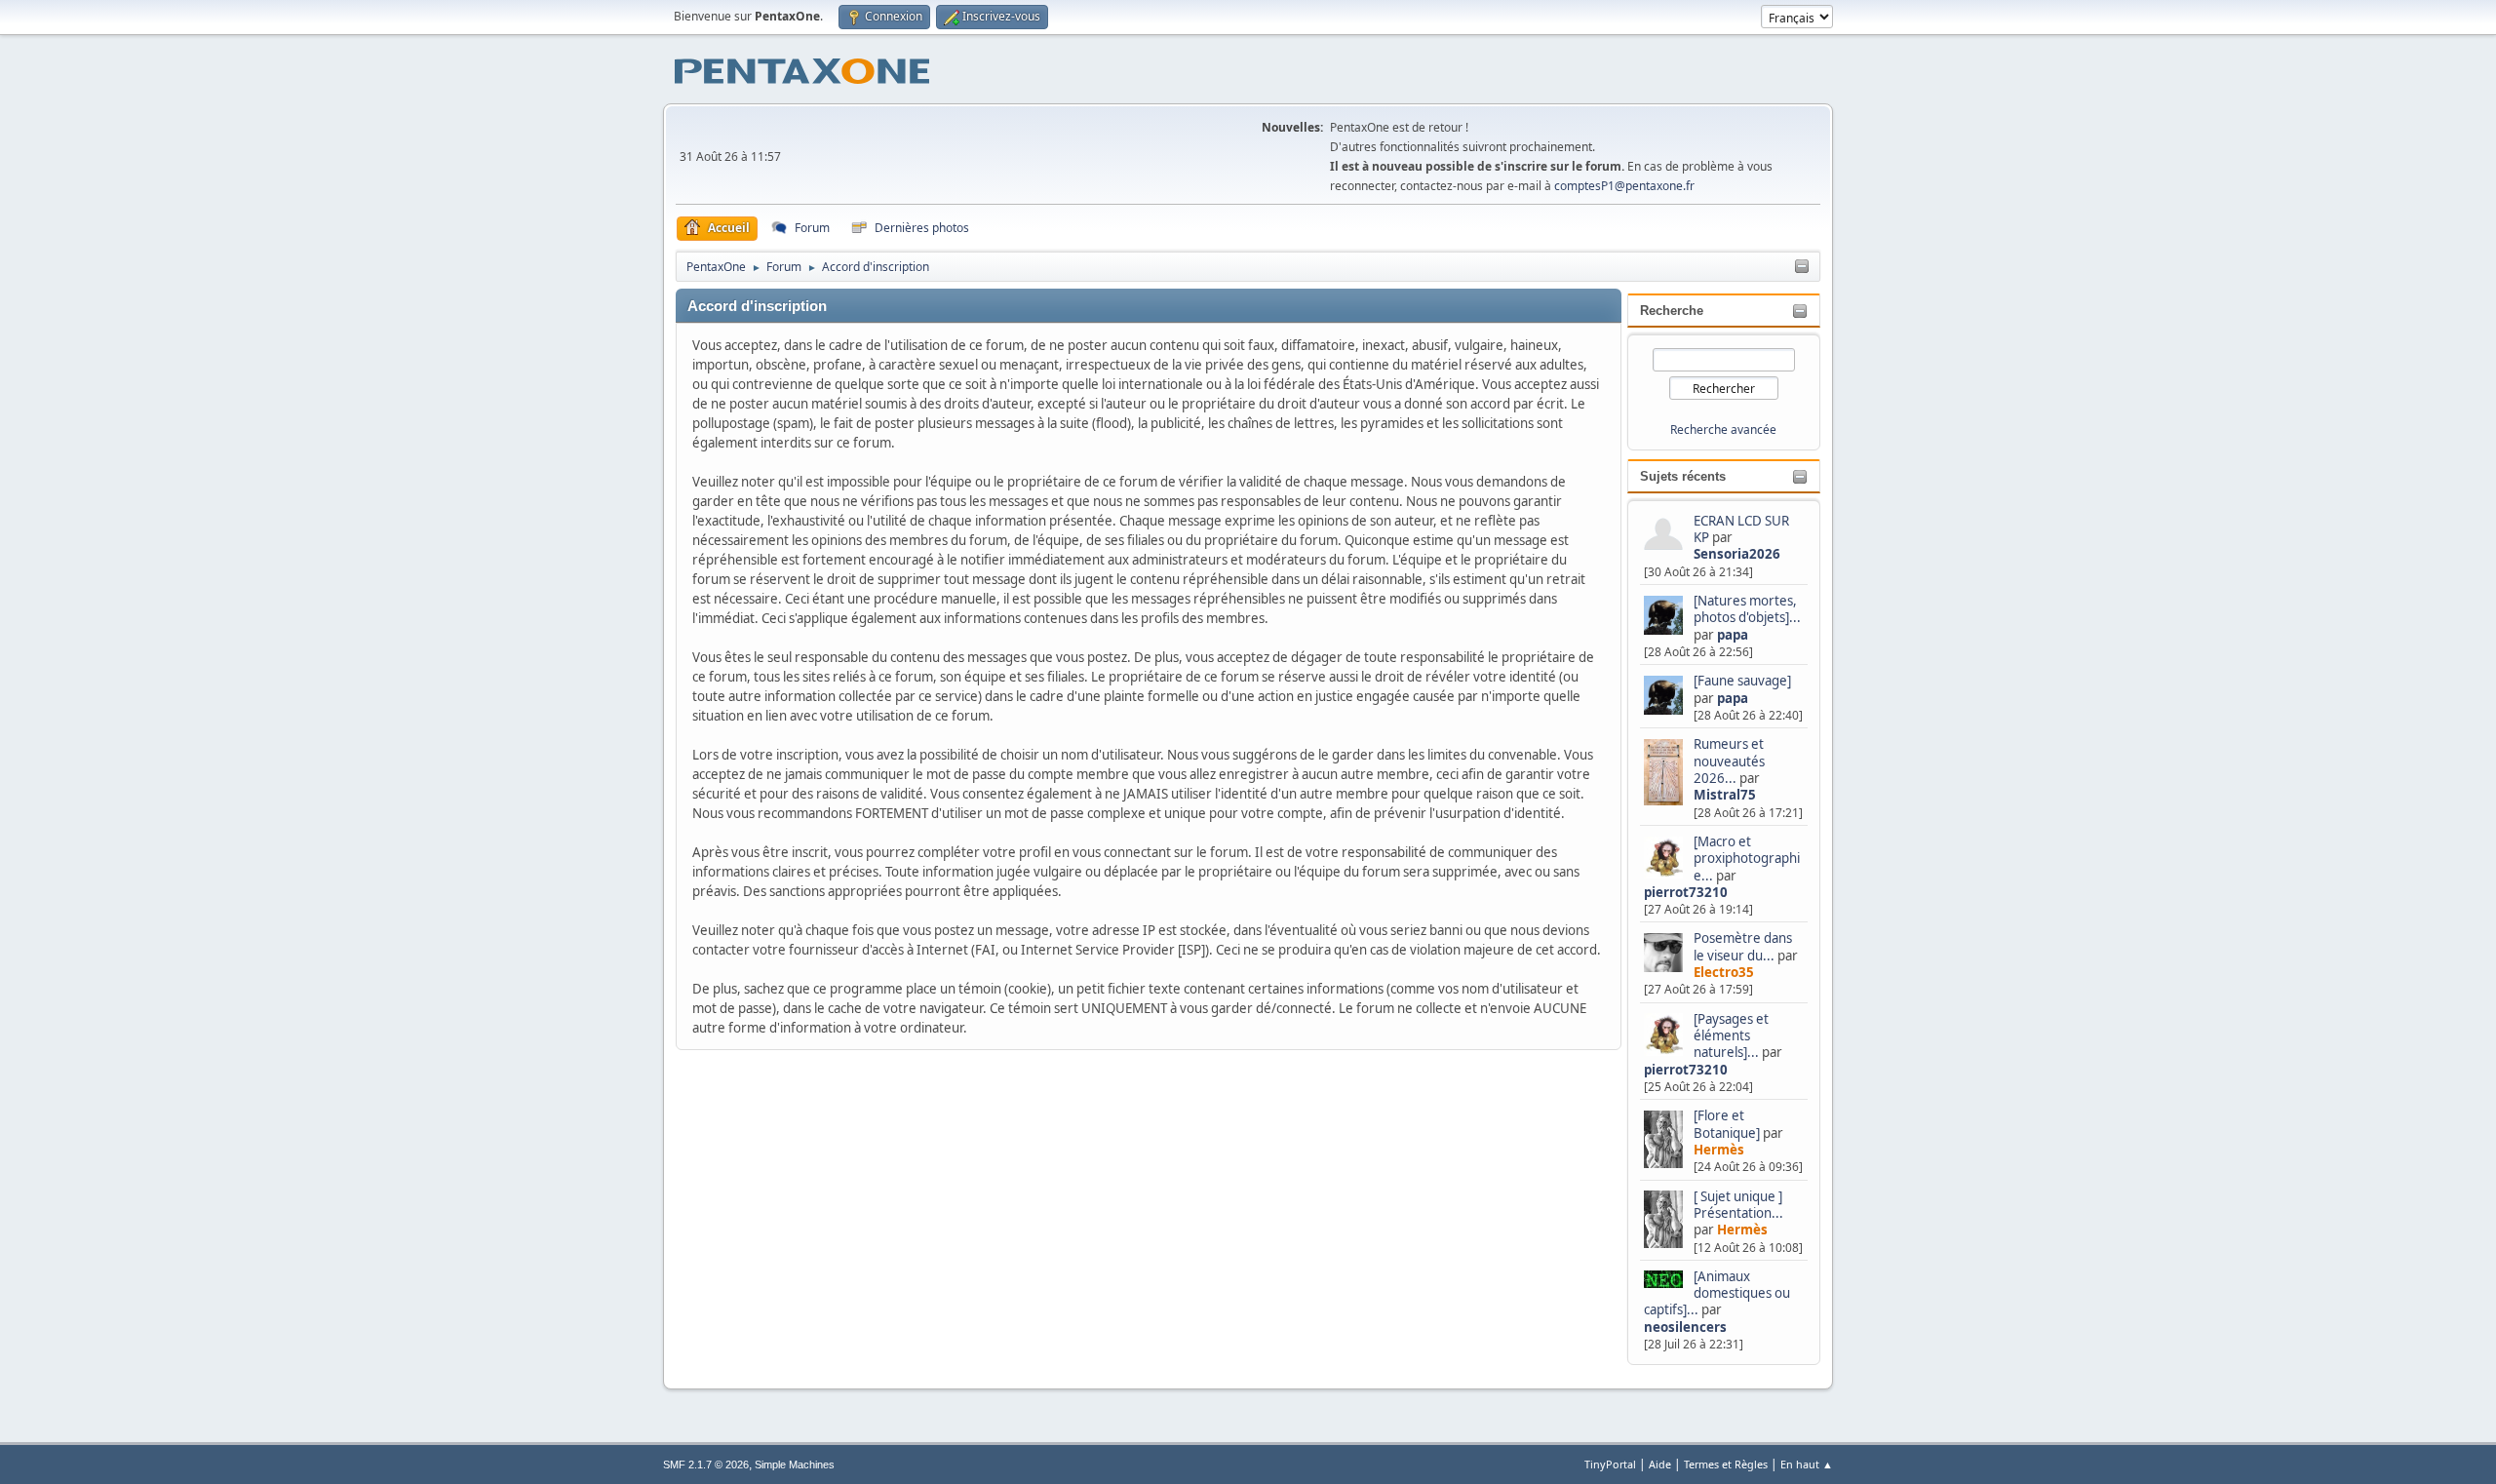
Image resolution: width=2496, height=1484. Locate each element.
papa (1733, 635)
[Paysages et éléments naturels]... (1731, 1036)
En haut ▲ (1807, 1464)
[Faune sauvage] (1742, 681)
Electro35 (1724, 972)
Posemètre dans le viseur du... (1743, 946)
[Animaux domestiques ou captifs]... (1717, 1293)
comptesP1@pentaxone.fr (1624, 186)
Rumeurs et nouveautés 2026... (1729, 761)
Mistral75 (1725, 795)
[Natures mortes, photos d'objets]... (1747, 609)
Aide (1660, 1464)
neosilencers (1685, 1327)
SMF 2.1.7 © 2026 (706, 1464)
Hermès (1719, 1150)
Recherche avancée (1723, 430)
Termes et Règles (1726, 1464)
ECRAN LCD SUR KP (1741, 529)
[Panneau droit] (1802, 267)
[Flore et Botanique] (1727, 1124)
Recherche (1672, 311)
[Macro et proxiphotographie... (1747, 859)
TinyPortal (1610, 1464)
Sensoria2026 (1737, 554)
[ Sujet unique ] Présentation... (1738, 1205)
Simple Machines (795, 1464)
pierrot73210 (1686, 892)
